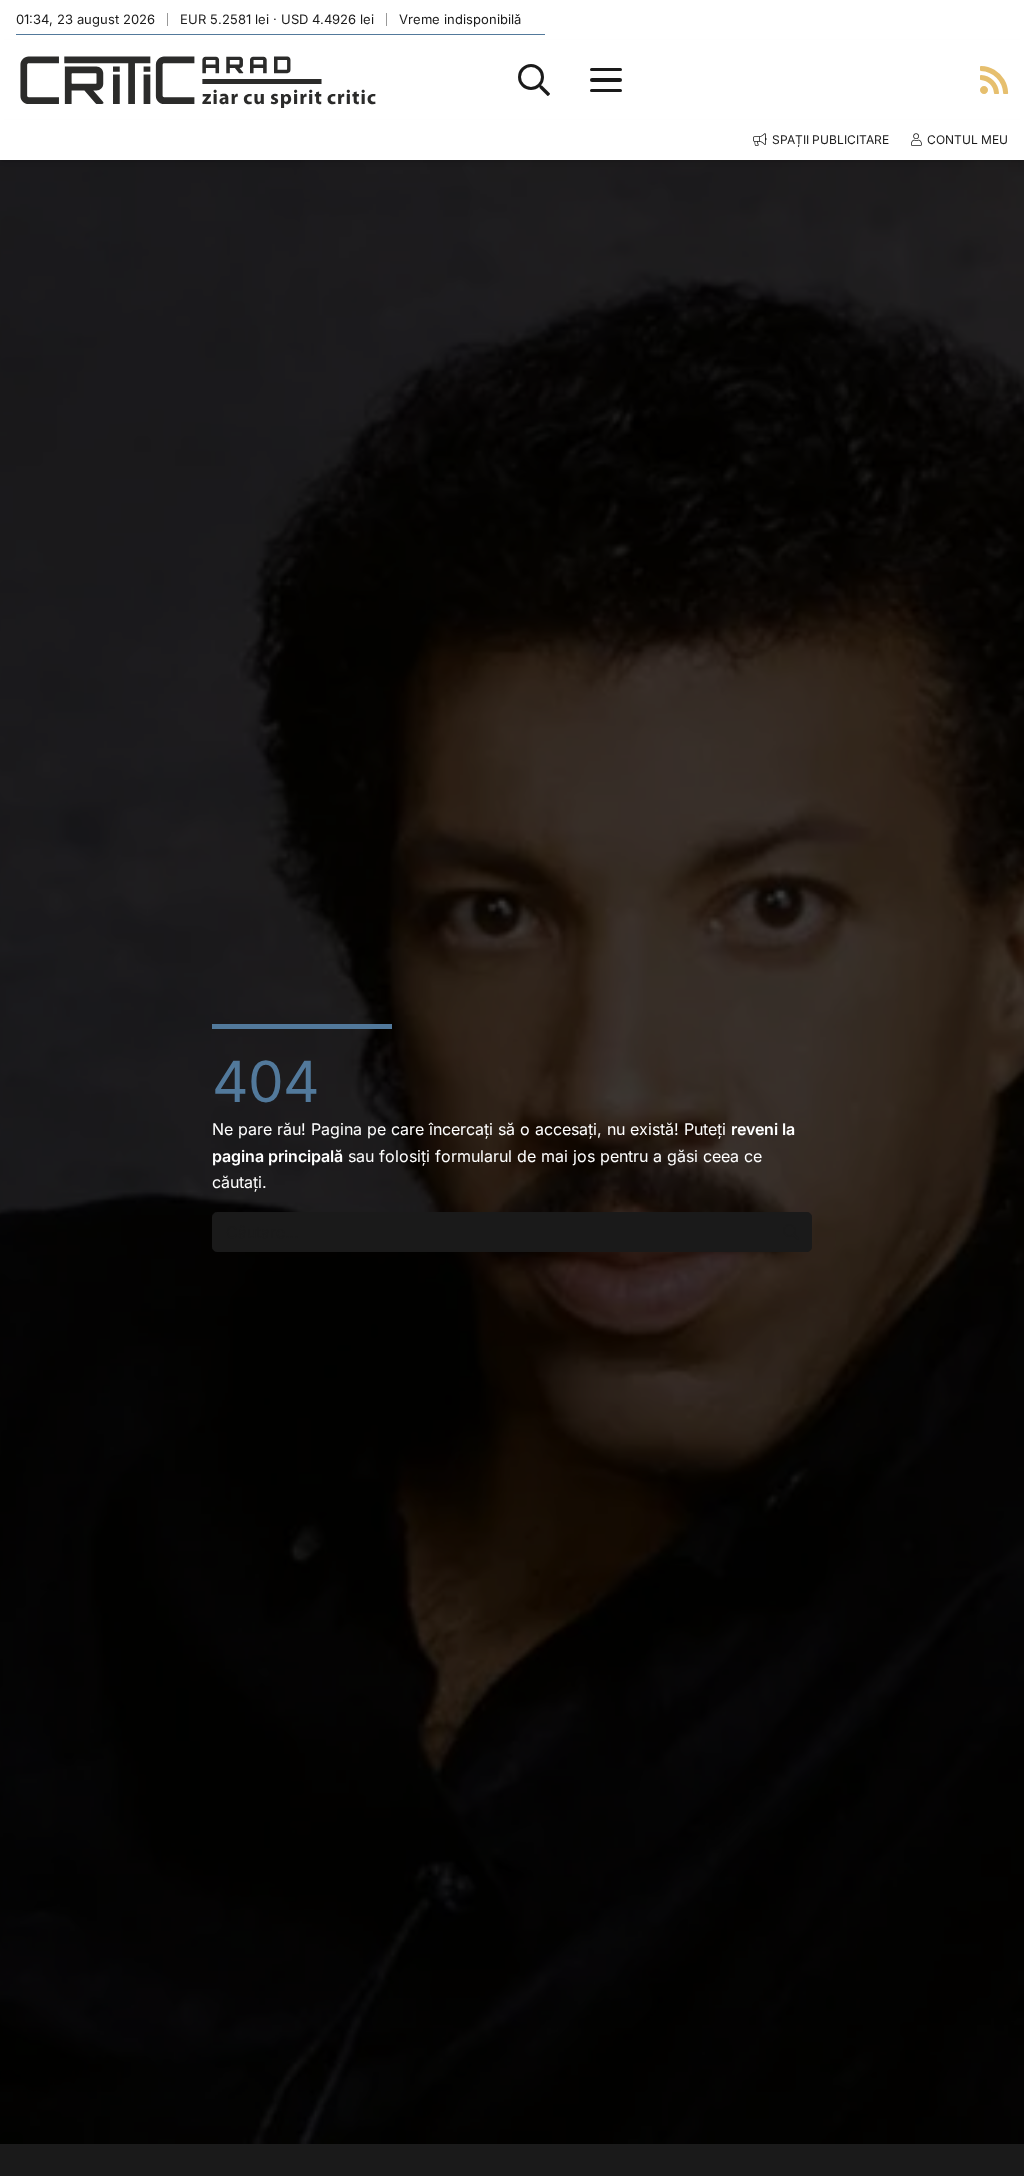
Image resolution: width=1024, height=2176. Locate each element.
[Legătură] (994, 79)
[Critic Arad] (198, 80)
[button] (534, 80)
